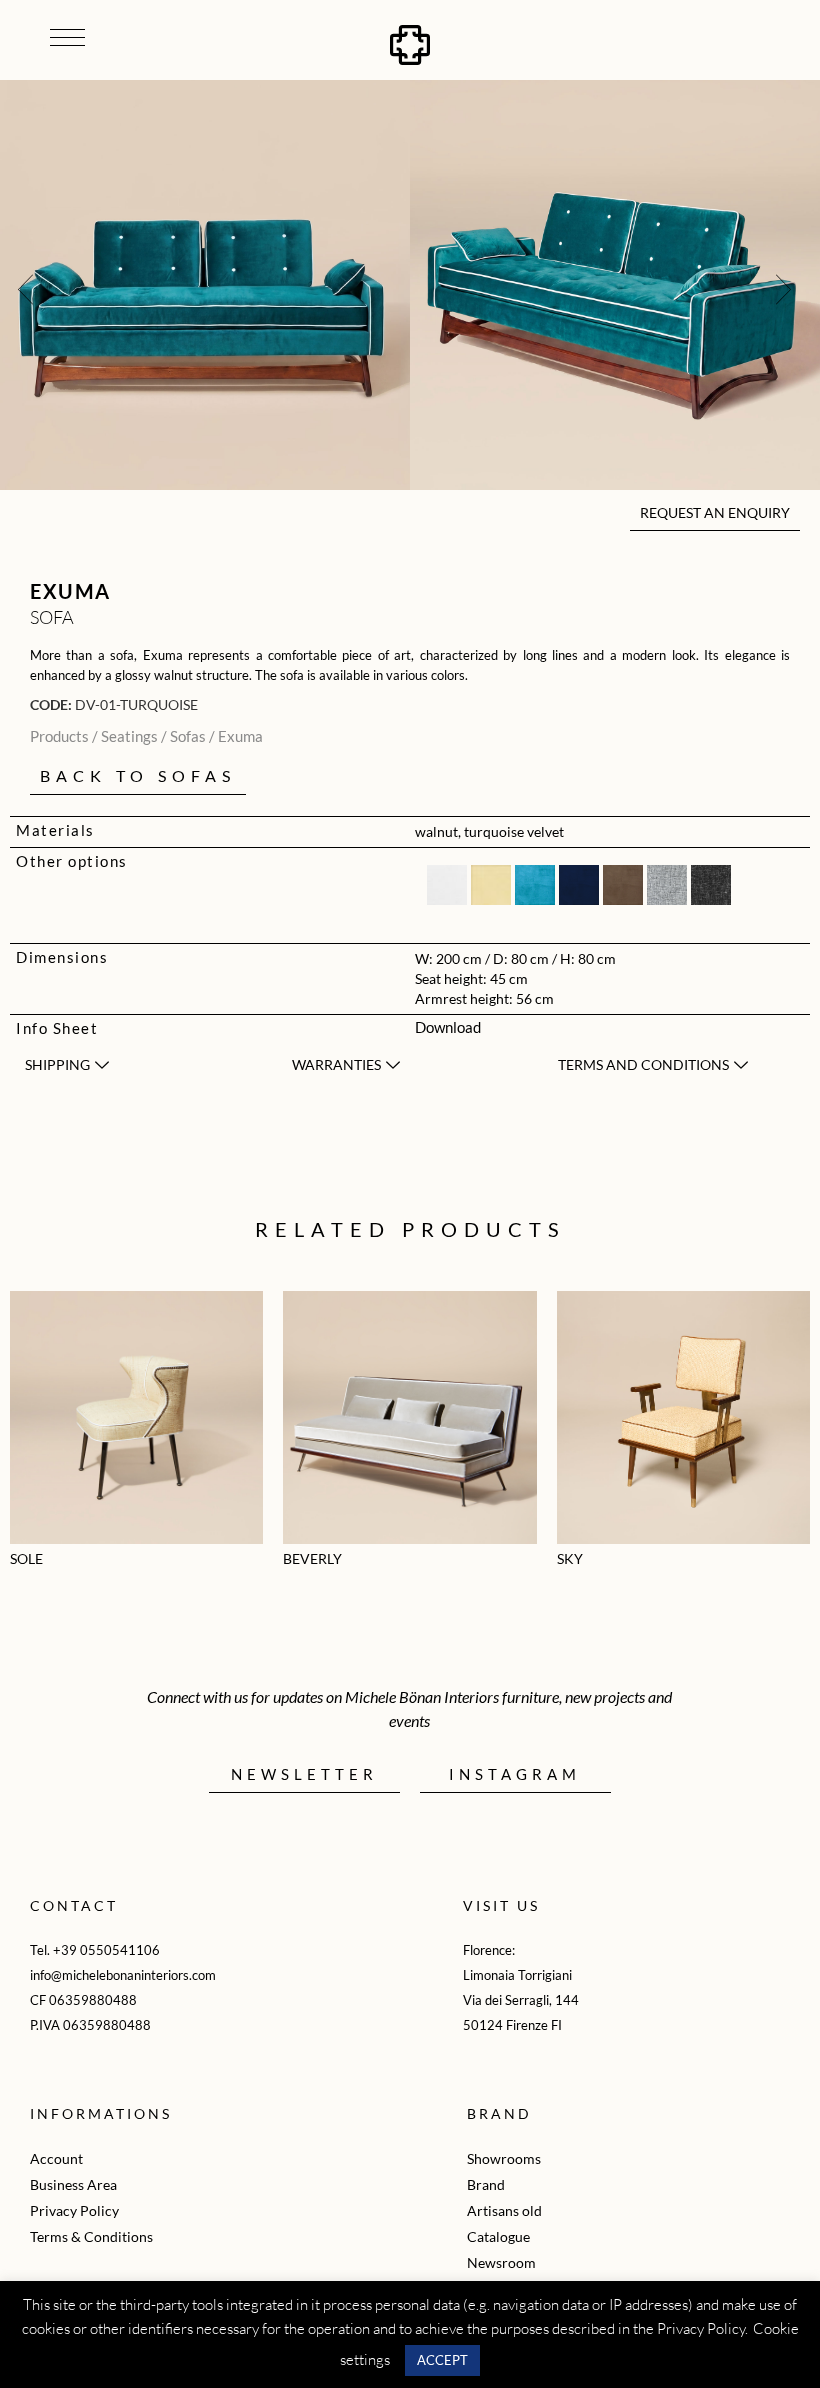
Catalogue (498, 2236)
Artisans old (504, 2210)
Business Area (73, 2184)
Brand (486, 2184)
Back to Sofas (138, 775)
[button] (25, 288)
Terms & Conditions (91, 2236)
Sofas (188, 736)
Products (59, 736)
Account (56, 2158)
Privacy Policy (74, 2210)
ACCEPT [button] (442, 2360)
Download (448, 1027)
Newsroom (501, 2262)
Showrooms (504, 2158)
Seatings (129, 736)
